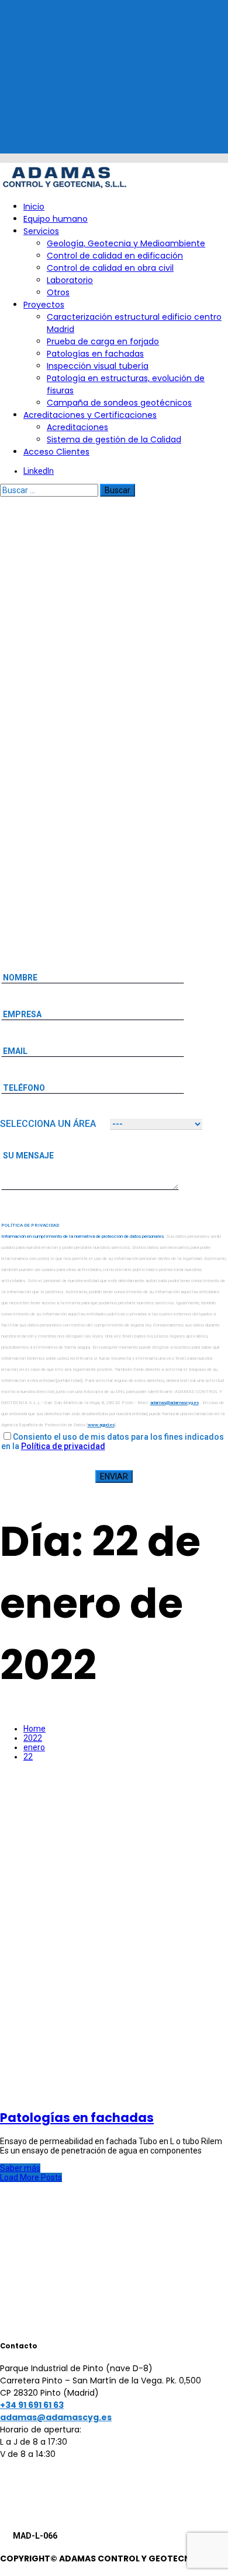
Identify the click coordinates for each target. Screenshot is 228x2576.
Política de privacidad (63, 1446)
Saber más (20, 2168)
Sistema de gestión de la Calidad (114, 439)
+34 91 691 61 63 (32, 2405)
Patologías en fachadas (95, 354)
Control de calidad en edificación (115, 256)
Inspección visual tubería (98, 366)
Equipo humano (56, 219)
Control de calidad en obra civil (110, 268)
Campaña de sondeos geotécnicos (119, 403)
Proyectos (44, 305)
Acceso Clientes (56, 452)
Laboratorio (70, 280)
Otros (58, 292)
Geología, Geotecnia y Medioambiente (126, 243)
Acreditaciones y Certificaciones (90, 415)
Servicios (41, 231)
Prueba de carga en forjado (103, 341)
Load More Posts (31, 2177)
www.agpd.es (101, 1425)
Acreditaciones (77, 427)
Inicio (34, 207)
